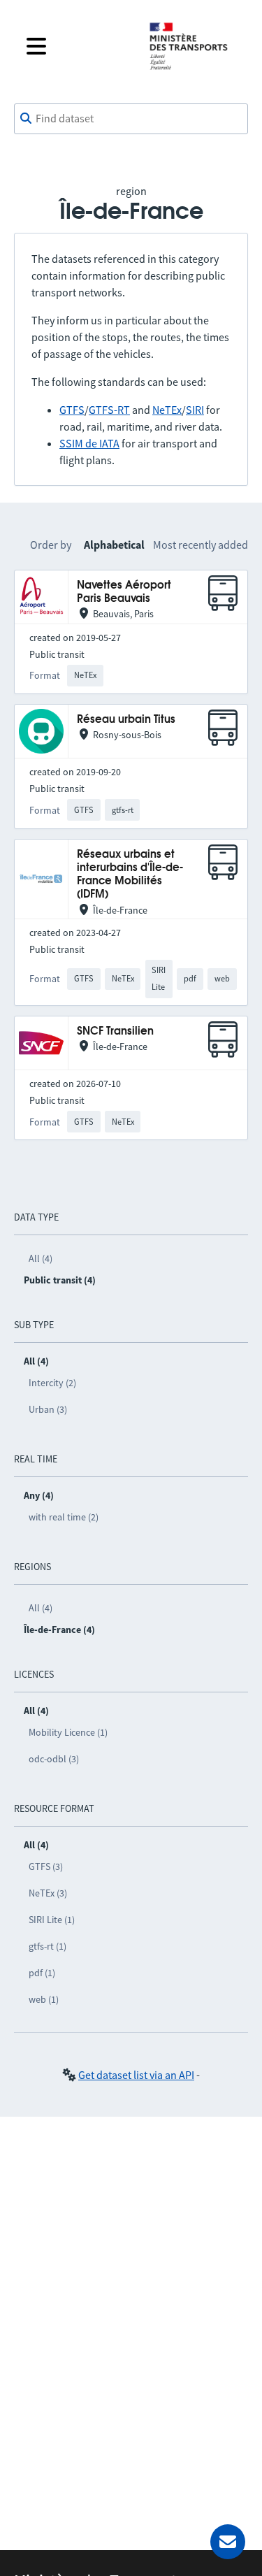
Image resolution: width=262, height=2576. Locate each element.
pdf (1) (42, 1973)
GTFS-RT (109, 410)
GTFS (72, 410)
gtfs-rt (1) (48, 1946)
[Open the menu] (77, 46)
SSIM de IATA (89, 443)
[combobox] (131, 119)
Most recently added (201, 545)
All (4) (41, 1258)
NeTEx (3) (48, 1893)
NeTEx (167, 410)
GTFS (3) (46, 1866)
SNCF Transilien (115, 1031)
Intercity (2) (52, 1383)
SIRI (195, 410)
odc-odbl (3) (54, 1759)
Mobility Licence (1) (68, 1732)
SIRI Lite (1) (52, 1920)
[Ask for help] (228, 2542)
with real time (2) (64, 1517)
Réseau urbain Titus (126, 720)
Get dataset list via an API (136, 2075)
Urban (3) (48, 1409)
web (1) (44, 1999)
